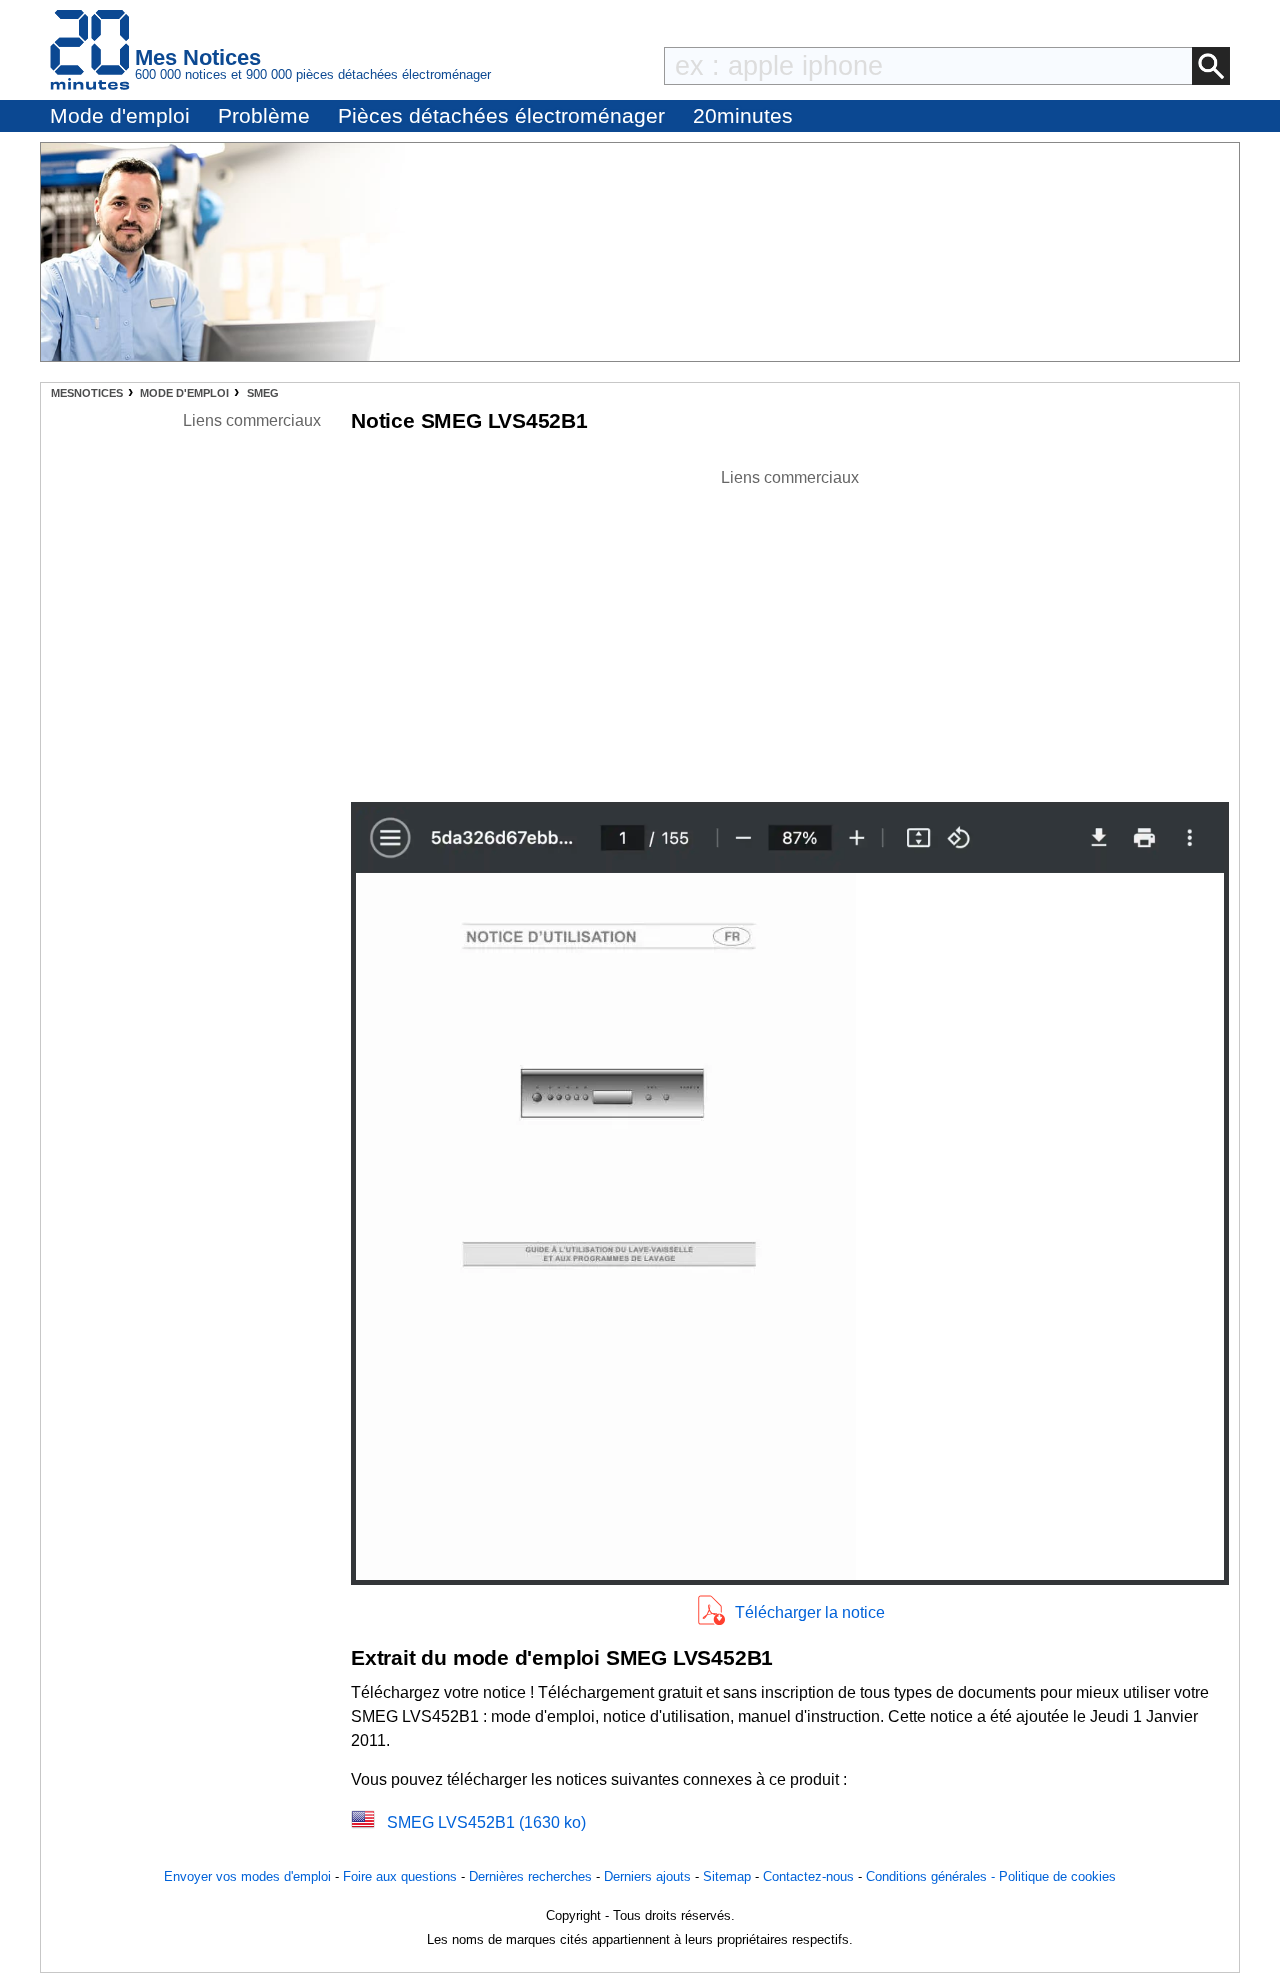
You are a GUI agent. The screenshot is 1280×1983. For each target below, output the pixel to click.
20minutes (743, 115)
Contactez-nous (808, 1876)
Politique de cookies (1057, 1876)
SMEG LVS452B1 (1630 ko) (486, 1822)
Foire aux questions (400, 1876)
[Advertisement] (790, 630)
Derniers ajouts (647, 1876)
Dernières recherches (530, 1876)
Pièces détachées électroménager (501, 115)
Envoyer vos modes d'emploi (247, 1876)
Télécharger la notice (810, 1612)
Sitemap (727, 1876)
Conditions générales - (932, 1876)
